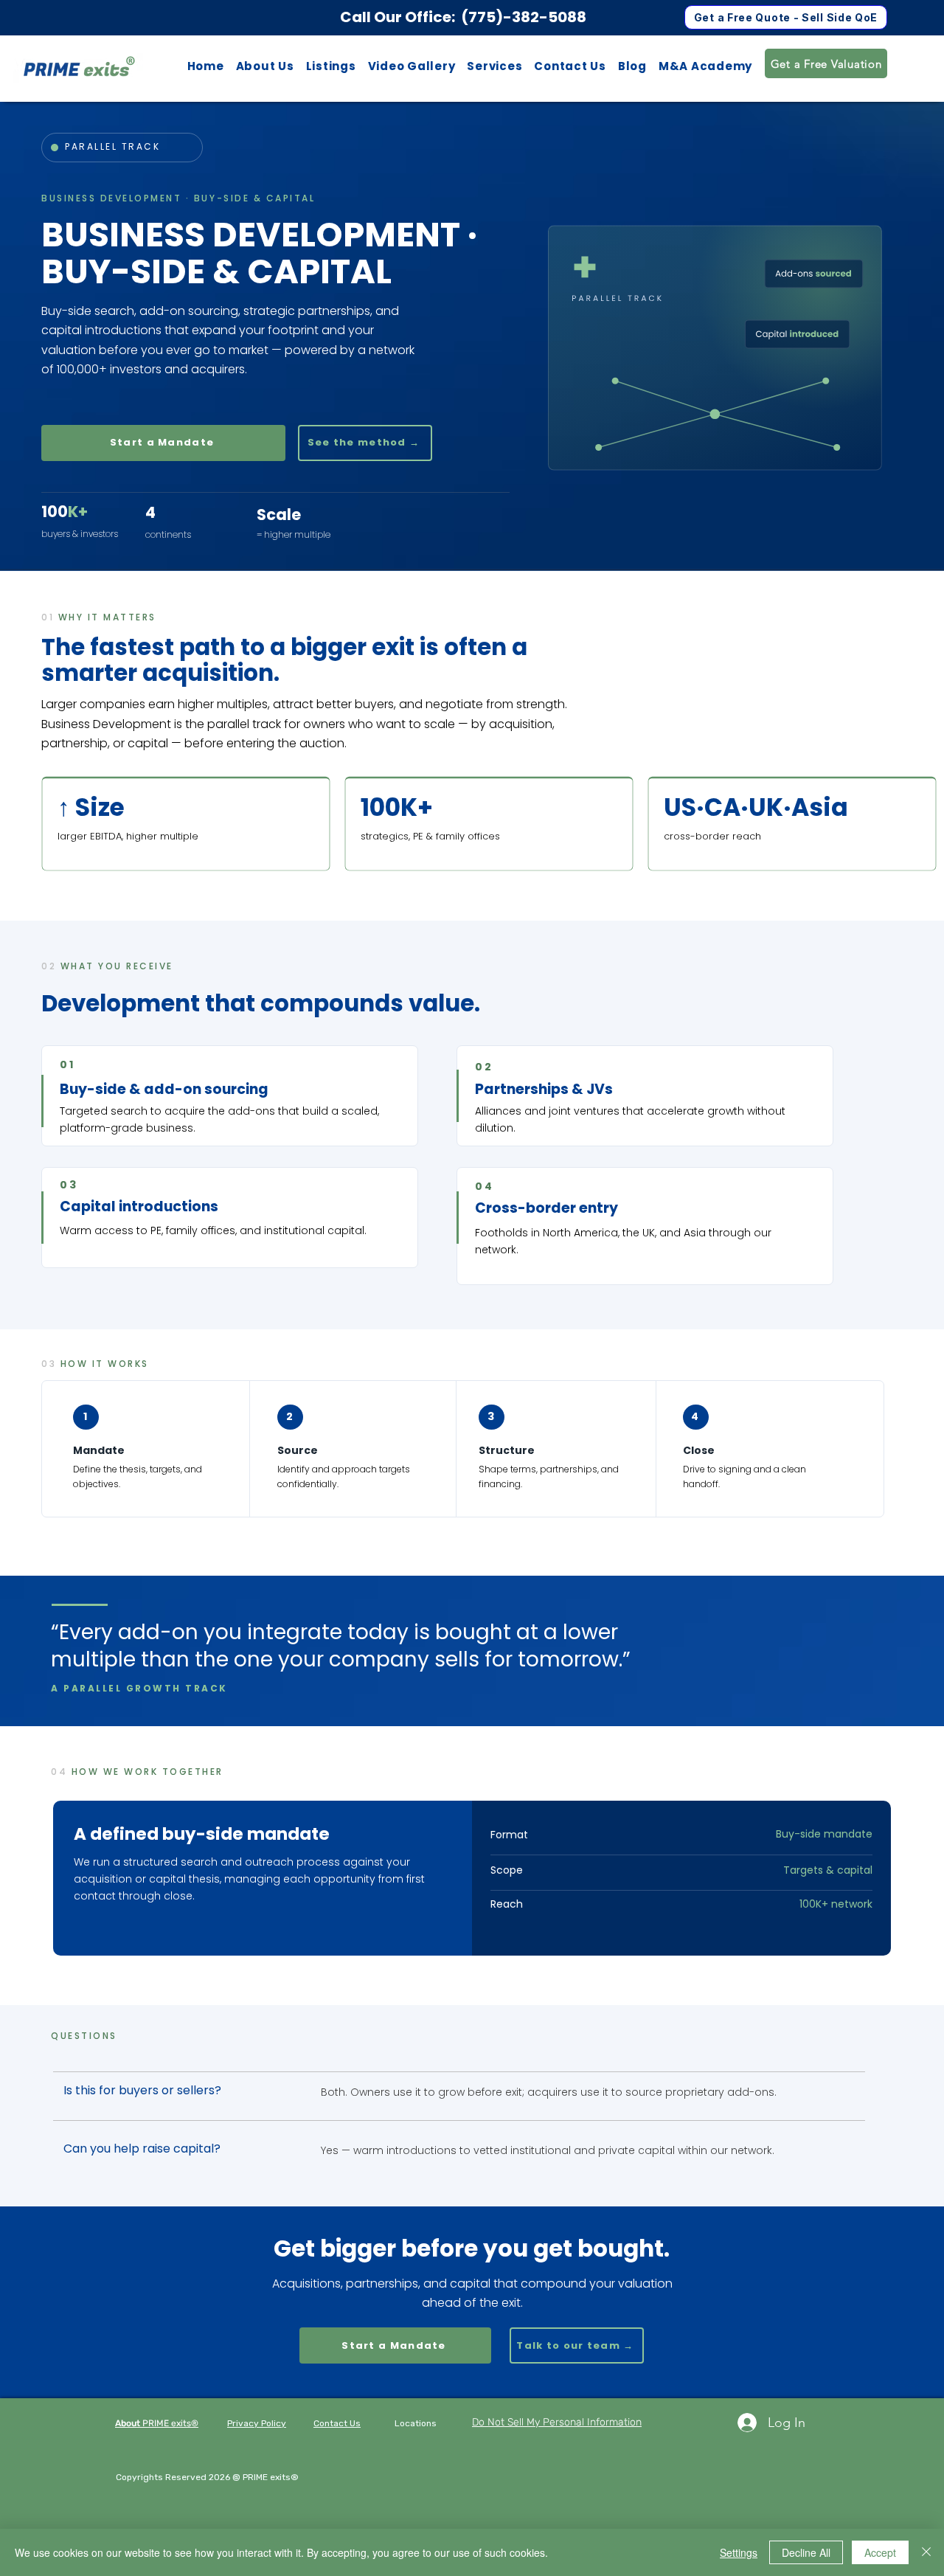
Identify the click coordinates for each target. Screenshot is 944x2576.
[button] (331, 66)
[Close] (926, 2552)
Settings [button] (739, 2552)
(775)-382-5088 (524, 17)
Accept (880, 2552)
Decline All (806, 2552)
